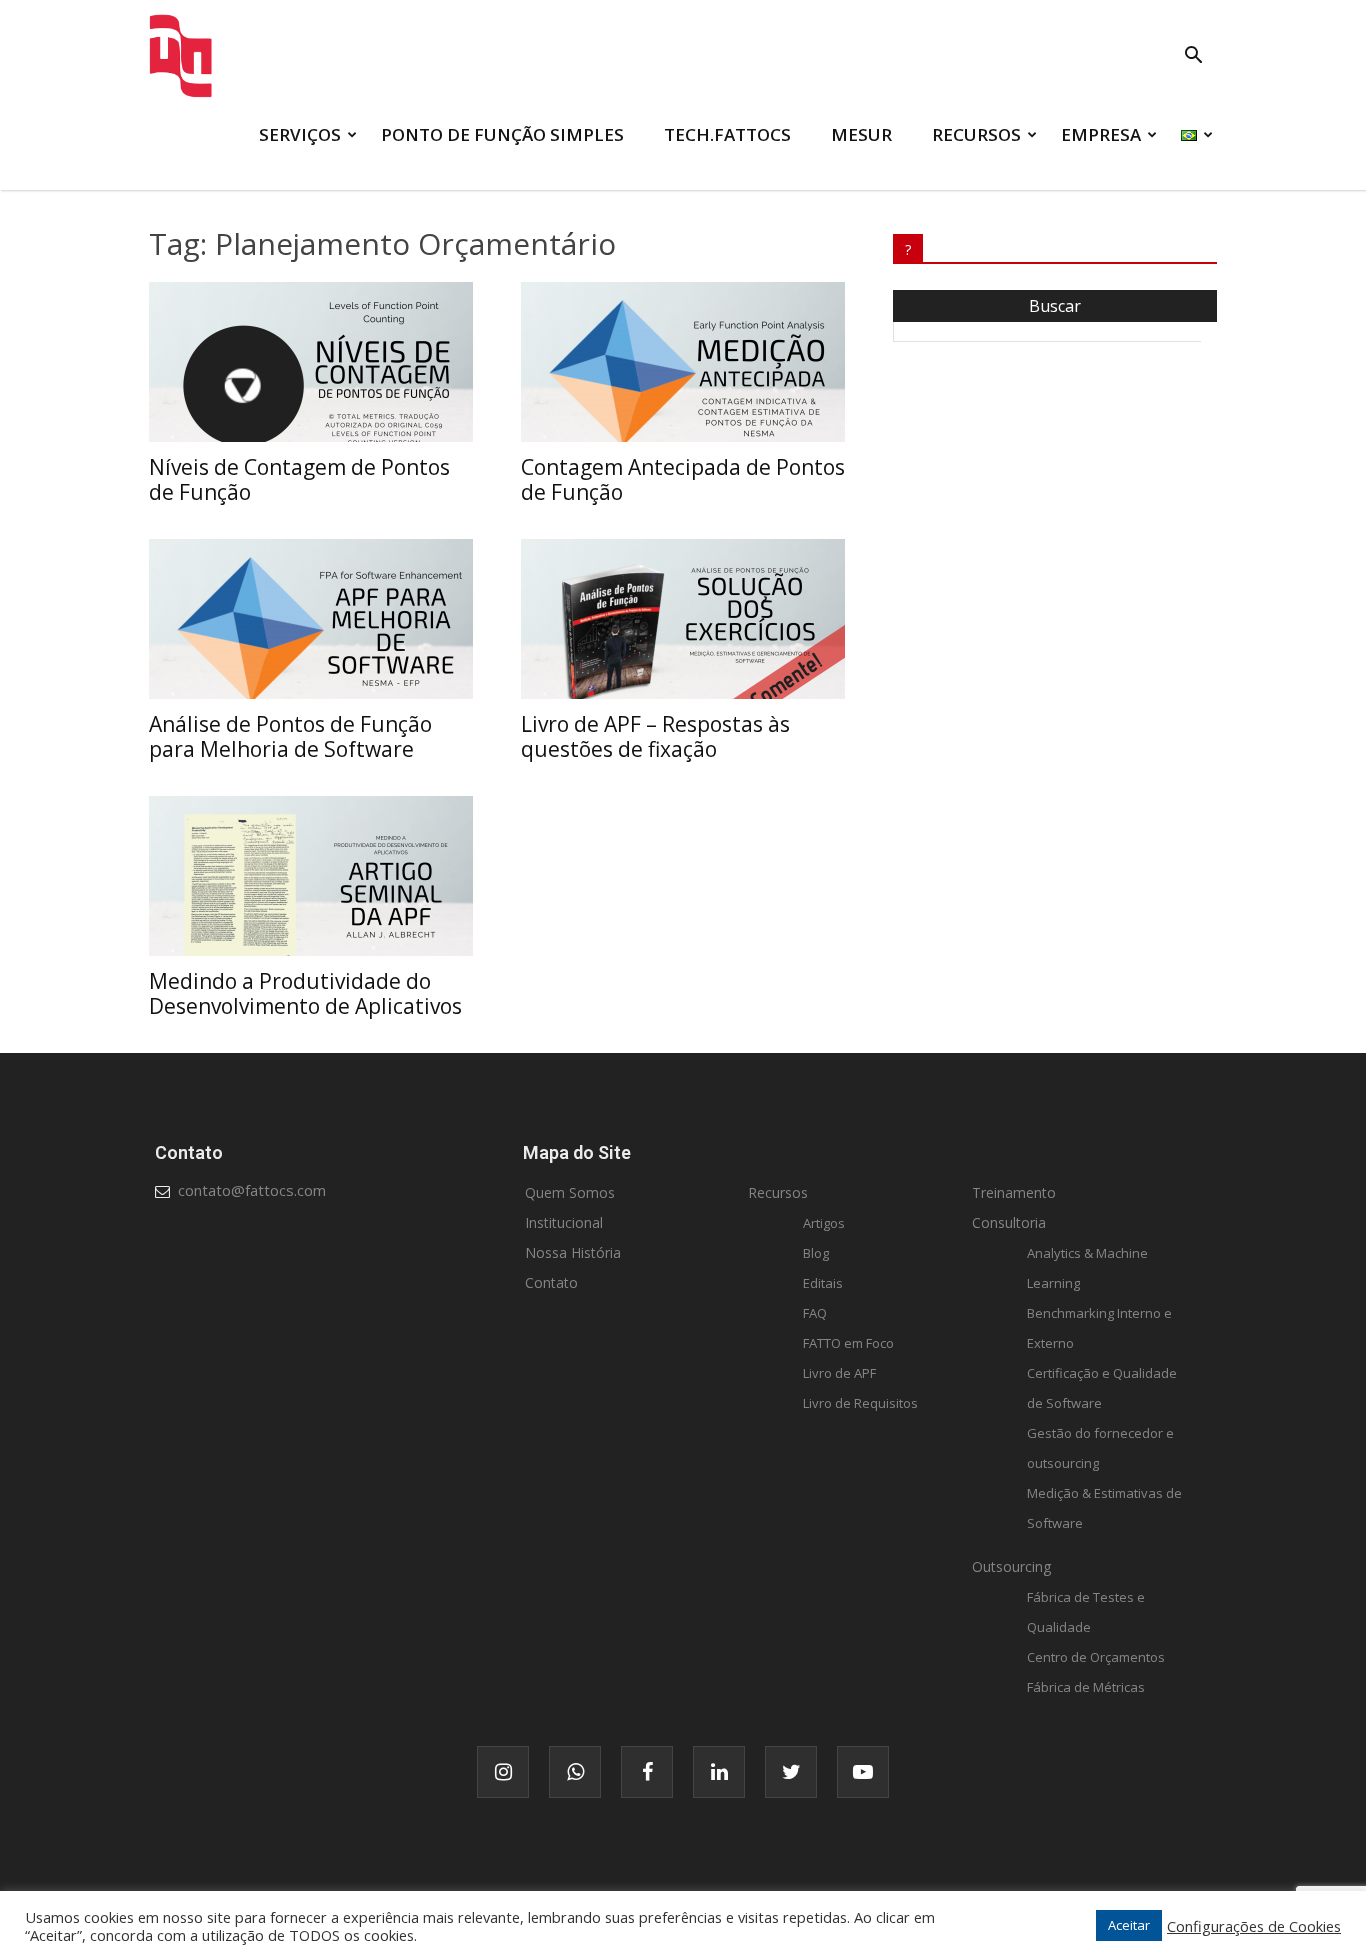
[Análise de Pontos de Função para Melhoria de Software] (311, 619)
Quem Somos (570, 1192)
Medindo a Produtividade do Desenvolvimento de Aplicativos (305, 993)
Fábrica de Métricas (1086, 1687)
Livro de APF (839, 1373)
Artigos (824, 1223)
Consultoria (1009, 1222)
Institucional (564, 1222)
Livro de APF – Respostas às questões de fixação (655, 736)
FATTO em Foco (848, 1343)
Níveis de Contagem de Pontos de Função (299, 479)
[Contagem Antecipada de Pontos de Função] (683, 362)
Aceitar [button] (1129, 1925)
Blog (816, 1253)
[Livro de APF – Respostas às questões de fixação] (683, 619)
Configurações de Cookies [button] (1254, 1926)
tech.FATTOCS (727, 134)
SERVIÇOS (300, 134)
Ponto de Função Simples (502, 134)
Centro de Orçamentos (1096, 1657)
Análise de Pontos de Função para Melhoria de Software (290, 736)
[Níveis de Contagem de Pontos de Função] (311, 362)
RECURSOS (976, 134)
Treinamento (1014, 1192)
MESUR (861, 134)
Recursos (778, 1192)
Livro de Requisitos (860, 1403)
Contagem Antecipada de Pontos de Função (683, 479)
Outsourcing (1011, 1566)
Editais (823, 1283)
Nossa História (573, 1252)
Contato (551, 1282)
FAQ (815, 1313)
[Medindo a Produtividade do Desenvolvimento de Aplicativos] (311, 876)
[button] (1193, 57)
